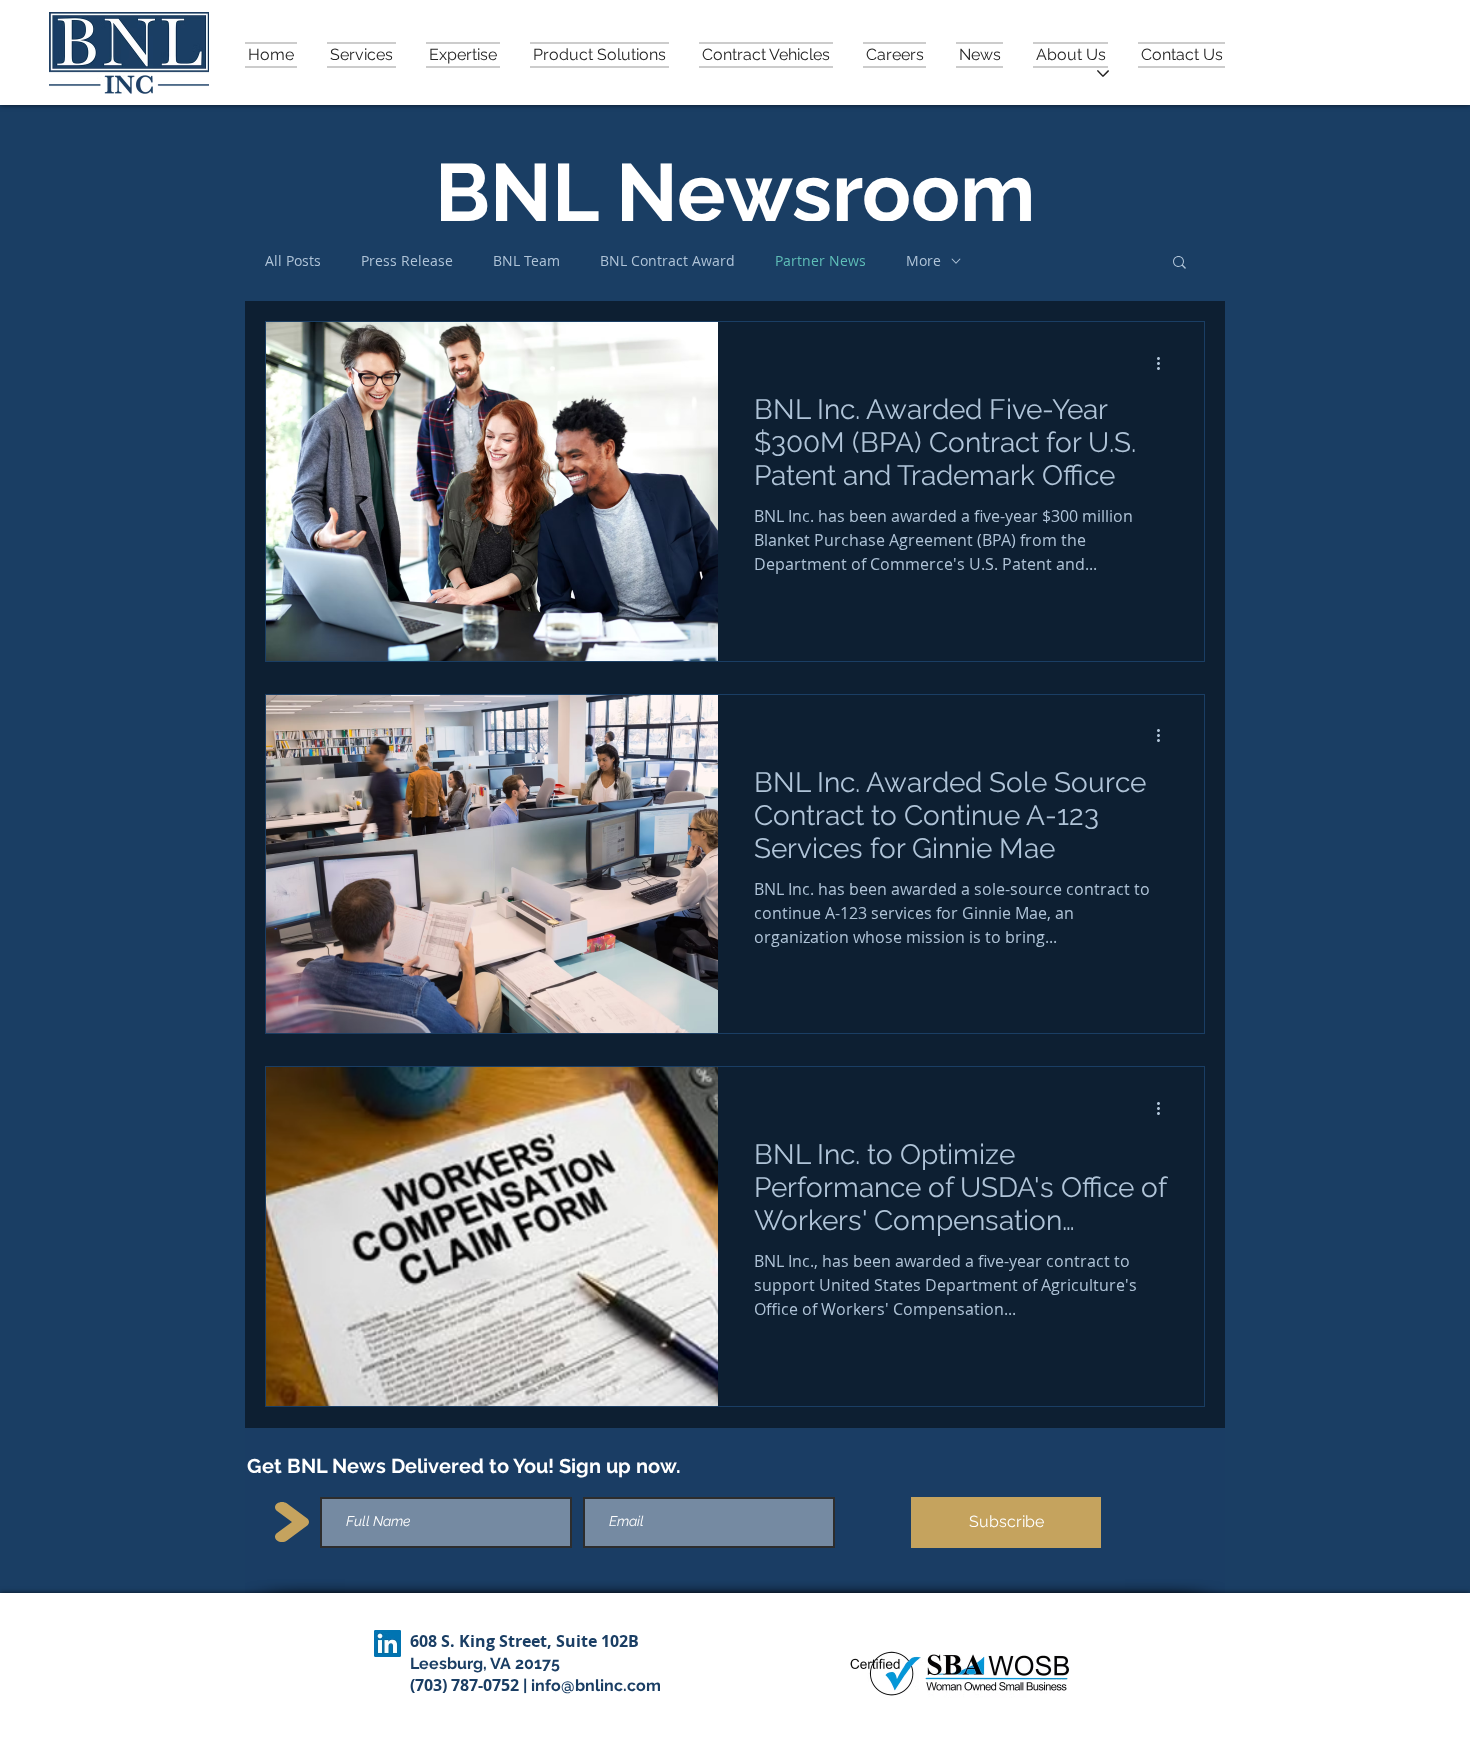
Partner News (820, 260)
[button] (1070, 53)
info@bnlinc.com (596, 1685)
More (923, 260)
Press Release (407, 260)
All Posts (293, 260)
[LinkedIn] (387, 1643)
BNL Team (526, 260)
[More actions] (1165, 363)
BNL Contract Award (667, 260)
